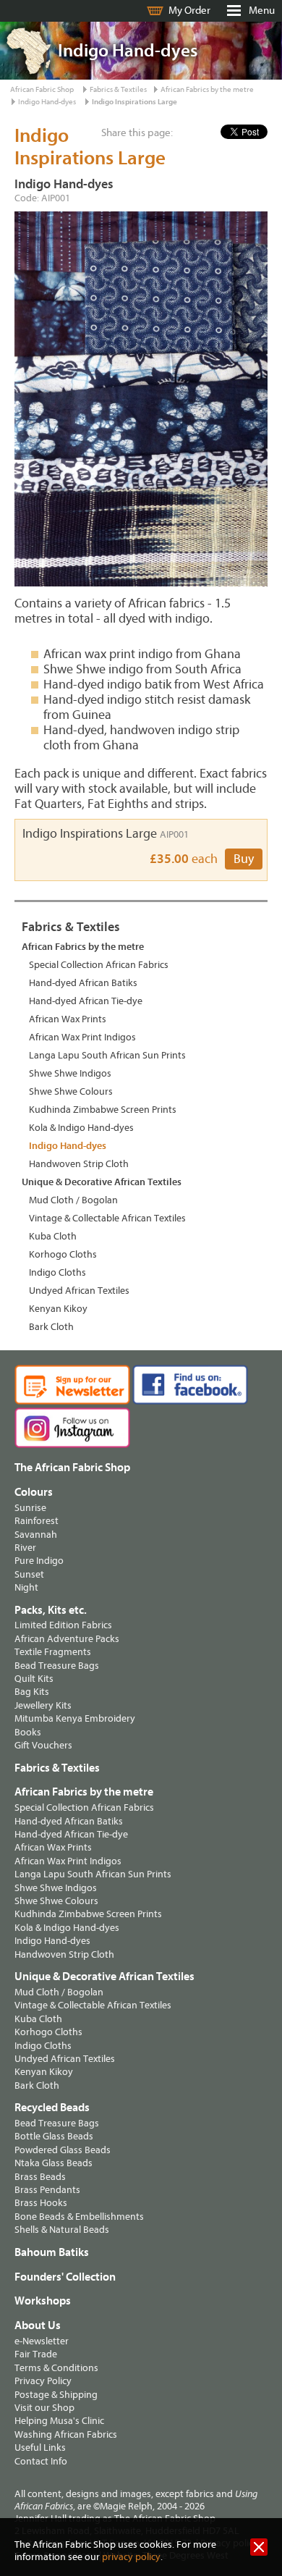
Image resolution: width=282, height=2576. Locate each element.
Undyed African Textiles (79, 1291)
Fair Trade (36, 2354)
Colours (34, 1492)
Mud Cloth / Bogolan (73, 1200)
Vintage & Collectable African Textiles (107, 1218)
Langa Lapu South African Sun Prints (107, 1055)
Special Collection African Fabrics (99, 965)
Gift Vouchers (43, 1745)
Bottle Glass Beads (54, 2136)
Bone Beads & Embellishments (79, 2217)
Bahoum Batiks (52, 2252)
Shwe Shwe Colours (71, 1091)
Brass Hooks (41, 2203)
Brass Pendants (47, 2190)
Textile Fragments (53, 1652)
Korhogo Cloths (63, 1254)
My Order (189, 10)
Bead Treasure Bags (57, 1666)
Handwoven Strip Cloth (79, 1164)
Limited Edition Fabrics (63, 1625)
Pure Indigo (39, 1561)
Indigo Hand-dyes (47, 102)
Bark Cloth (51, 1327)
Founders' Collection (65, 2277)
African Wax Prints (68, 1019)
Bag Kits (32, 1692)
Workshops (43, 2301)
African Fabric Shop (42, 89)
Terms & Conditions (56, 2368)
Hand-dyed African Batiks (83, 983)
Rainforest (37, 1521)
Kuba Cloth (53, 1236)
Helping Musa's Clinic (59, 2421)
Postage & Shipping (56, 2395)
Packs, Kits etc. (51, 1610)
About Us (38, 2325)
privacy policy (131, 2557)
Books (28, 1732)
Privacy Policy (43, 2381)
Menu (262, 10)
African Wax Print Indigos (82, 1037)
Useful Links (40, 2447)
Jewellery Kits (43, 1705)
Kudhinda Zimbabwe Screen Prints (103, 1110)
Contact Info (41, 2461)
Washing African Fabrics (66, 2434)
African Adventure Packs (67, 1639)
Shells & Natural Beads (62, 2230)
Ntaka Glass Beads (54, 2163)
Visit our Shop (44, 2408)
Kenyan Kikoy (58, 1309)
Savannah (36, 1535)
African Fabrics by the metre (207, 89)
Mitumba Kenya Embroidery (75, 1718)
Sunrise (30, 1508)
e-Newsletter (42, 2341)
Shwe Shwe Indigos (70, 1073)
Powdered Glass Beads (63, 2150)
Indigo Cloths (57, 1272)
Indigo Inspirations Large (134, 102)
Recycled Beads (52, 2108)
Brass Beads (40, 2177)
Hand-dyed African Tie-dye (86, 1001)
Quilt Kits (34, 1679)
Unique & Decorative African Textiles (102, 1182)
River (25, 1548)
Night (26, 1587)
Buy (244, 859)
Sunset (29, 1574)
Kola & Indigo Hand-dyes (81, 1128)
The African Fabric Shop (72, 1468)
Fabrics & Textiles (118, 89)
